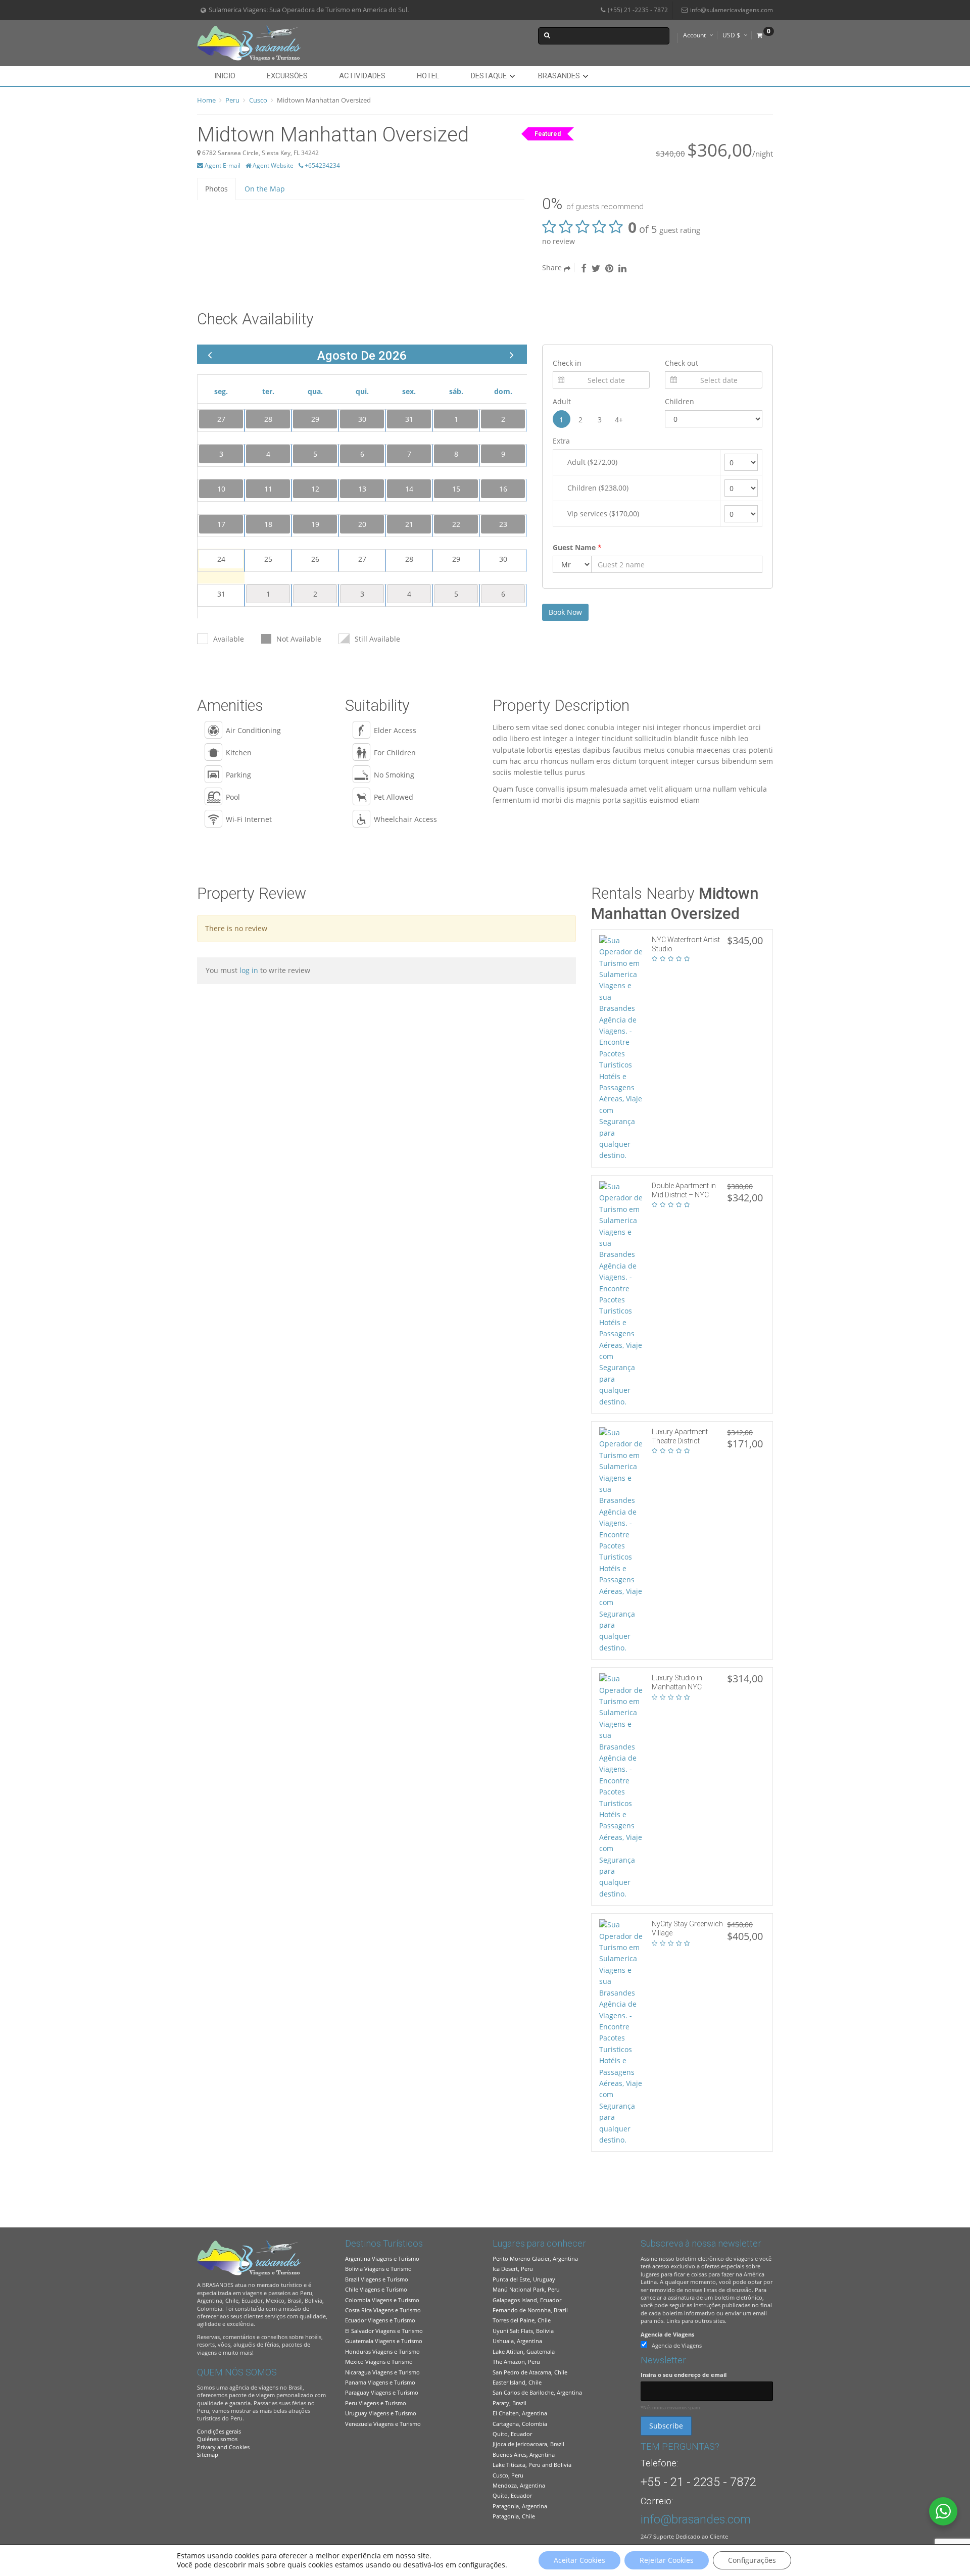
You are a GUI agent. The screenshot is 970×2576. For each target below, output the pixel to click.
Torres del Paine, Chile (522, 2320)
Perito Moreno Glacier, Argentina (535, 2258)
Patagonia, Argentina (520, 2506)
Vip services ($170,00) (603, 514)
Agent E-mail (222, 165)
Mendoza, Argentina (519, 2485)
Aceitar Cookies (579, 2560)
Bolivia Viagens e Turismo (378, 2269)
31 (221, 594)
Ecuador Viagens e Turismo (380, 2320)
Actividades (362, 76)
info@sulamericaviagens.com (732, 10)
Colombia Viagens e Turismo (382, 2300)
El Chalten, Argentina (520, 2413)
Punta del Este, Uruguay (524, 2279)
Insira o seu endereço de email (684, 2375)
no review (559, 241)
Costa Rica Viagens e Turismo (383, 2310)
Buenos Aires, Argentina (524, 2455)
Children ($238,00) (598, 488)
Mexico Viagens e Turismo (379, 2362)
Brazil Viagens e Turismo (377, 2279)
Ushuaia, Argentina (517, 2341)
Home (206, 100)
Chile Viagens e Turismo (376, 2289)
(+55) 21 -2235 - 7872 (638, 10)
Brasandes (559, 76)
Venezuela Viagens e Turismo (383, 2424)
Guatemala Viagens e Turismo (384, 2341)
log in (250, 970)
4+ (619, 420)
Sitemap (208, 2455)
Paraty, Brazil (510, 2403)
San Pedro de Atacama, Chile (530, 2372)
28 (409, 559)
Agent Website (272, 165)
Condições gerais (219, 2431)
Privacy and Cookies (223, 2447)
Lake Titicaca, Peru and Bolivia (532, 2465)
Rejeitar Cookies (667, 2560)
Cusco (258, 100)
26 (315, 559)
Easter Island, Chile (517, 2382)
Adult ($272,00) (592, 462)
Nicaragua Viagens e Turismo (382, 2372)
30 (503, 559)
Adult (562, 401)
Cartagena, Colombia (520, 2424)
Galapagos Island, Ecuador (527, 2300)
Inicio (225, 76)
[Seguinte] (512, 354)
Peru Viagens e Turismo (376, 2403)
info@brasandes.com (696, 2519)
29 (456, 559)
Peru (232, 100)
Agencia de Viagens (667, 2334)
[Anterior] (210, 354)
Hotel (428, 76)
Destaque (489, 76)
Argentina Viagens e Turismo (382, 2258)
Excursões (287, 76)
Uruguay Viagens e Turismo (381, 2413)
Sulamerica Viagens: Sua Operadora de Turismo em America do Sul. (309, 10)
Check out (682, 363)
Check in (567, 363)
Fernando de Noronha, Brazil (530, 2310)
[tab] (216, 189)
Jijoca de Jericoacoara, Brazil (528, 2444)
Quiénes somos (217, 2439)
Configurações (752, 2560)
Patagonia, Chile (514, 2516)
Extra (561, 441)
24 (221, 559)
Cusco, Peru (508, 2475)
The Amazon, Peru (516, 2362)
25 (268, 559)
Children (680, 401)
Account (694, 35)
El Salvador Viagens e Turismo (384, 2331)
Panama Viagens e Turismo (380, 2382)
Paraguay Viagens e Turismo (382, 2392)
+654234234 (322, 165)
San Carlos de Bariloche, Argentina (537, 2392)
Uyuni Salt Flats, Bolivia (523, 2331)
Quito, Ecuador (512, 2434)
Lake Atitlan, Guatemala (524, 2351)
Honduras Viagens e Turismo (382, 2351)
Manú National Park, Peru (526, 2289)
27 (362, 559)
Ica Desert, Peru (513, 2269)
